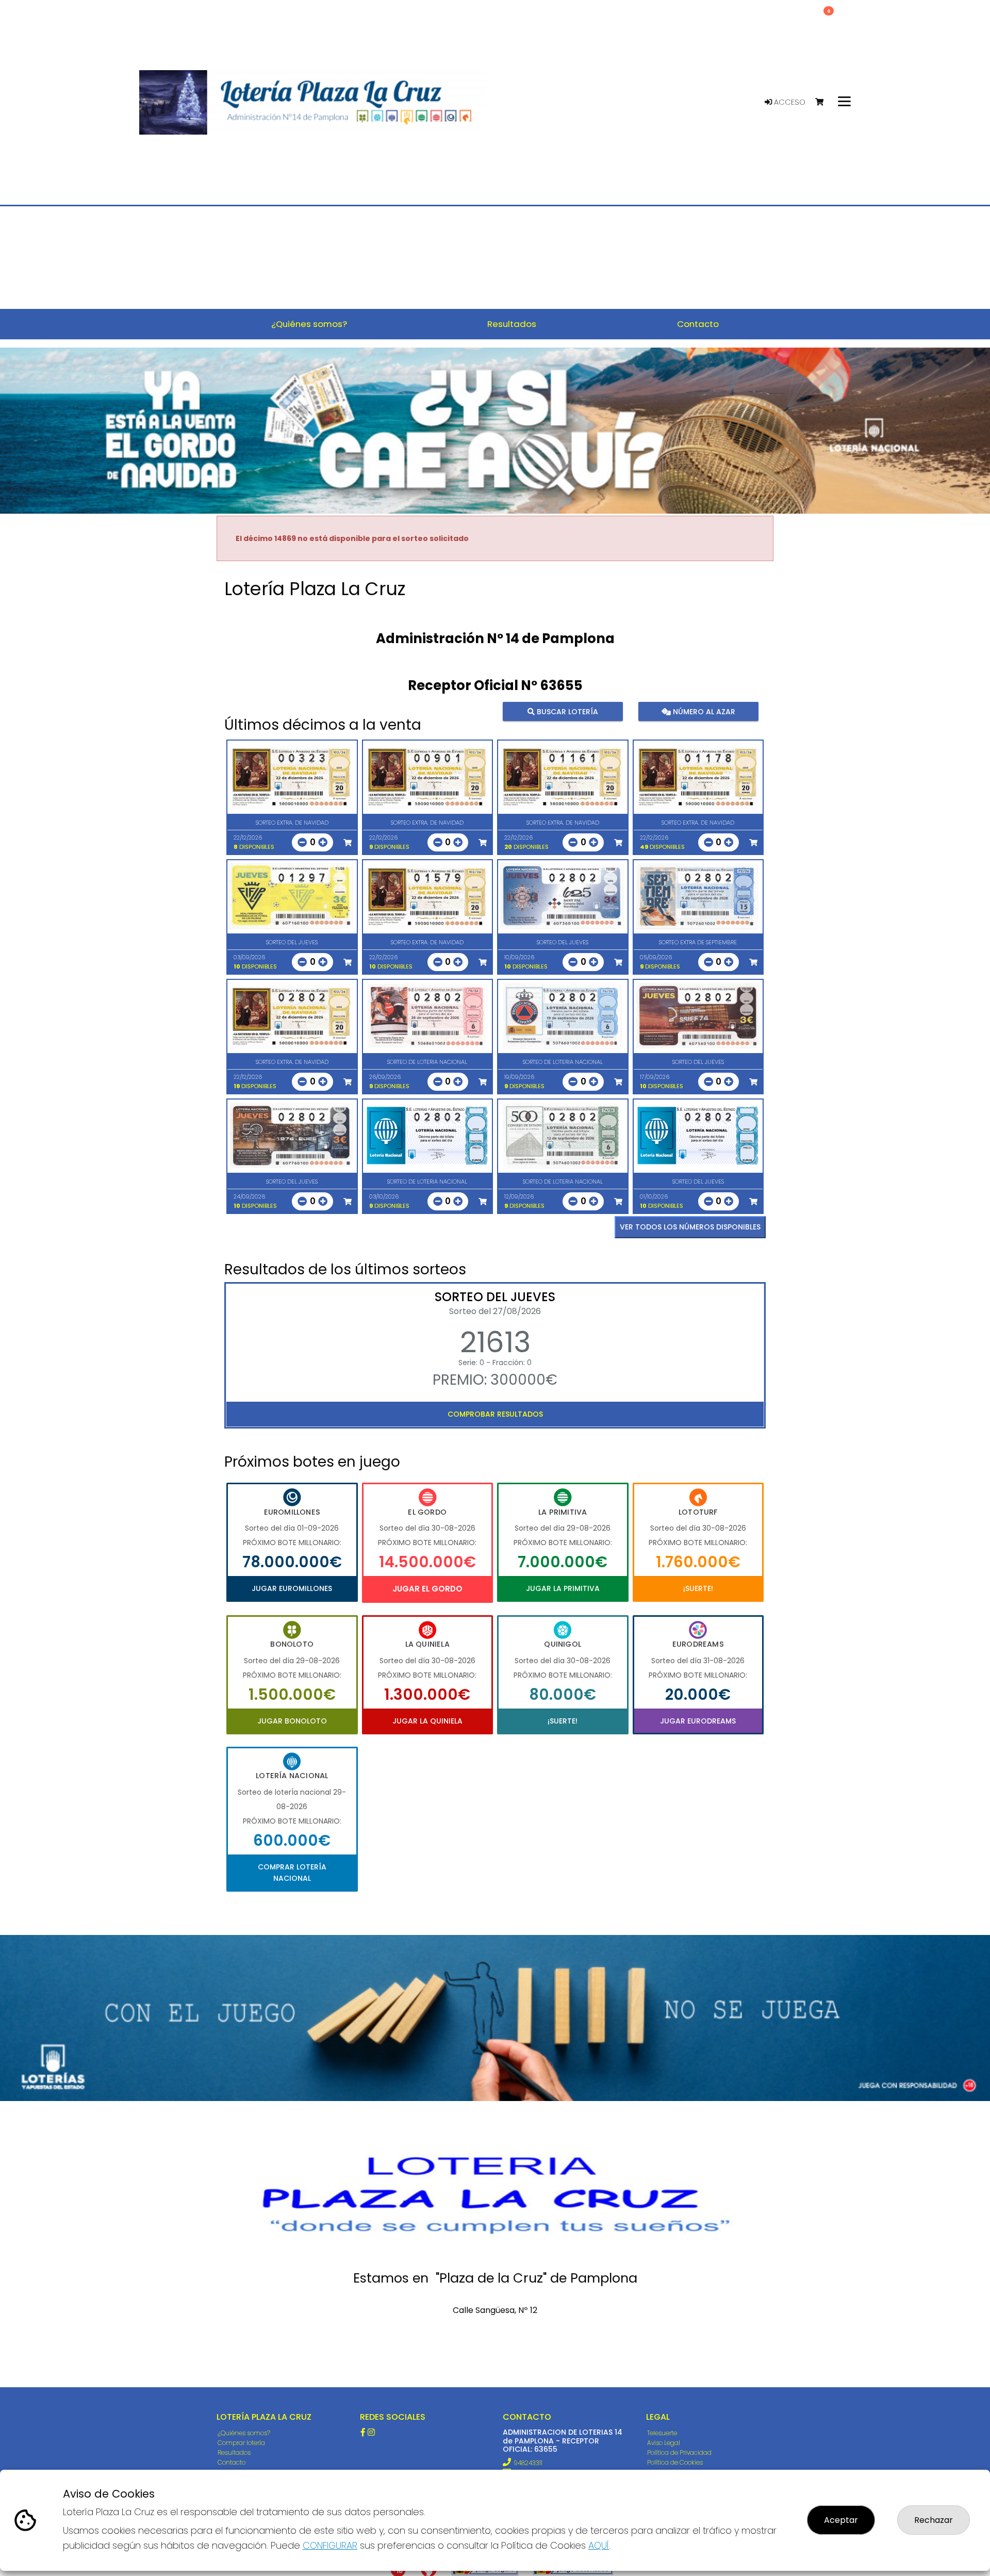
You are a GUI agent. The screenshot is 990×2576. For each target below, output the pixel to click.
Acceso (789, 102)
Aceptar (841, 2520)
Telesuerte (662, 2433)
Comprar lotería (241, 2443)
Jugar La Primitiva (563, 1588)
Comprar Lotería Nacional (292, 1873)
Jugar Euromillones (292, 1588)
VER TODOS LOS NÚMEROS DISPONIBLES (690, 1227)
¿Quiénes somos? (244, 2433)
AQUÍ (599, 2545)
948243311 (528, 2463)
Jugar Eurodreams (698, 1721)
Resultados (234, 2452)
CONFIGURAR (330, 2545)
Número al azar (703, 711)
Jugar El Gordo (427, 1589)
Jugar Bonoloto (292, 1721)
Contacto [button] (698, 324)
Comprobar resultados (495, 1414)
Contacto (232, 2462)
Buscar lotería (566, 711)
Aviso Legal (664, 2443)
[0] (824, 102)
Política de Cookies (675, 2462)
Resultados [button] (512, 324)
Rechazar (934, 2520)
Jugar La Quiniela (427, 1721)
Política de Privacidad (679, 2452)
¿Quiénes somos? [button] (309, 324)
